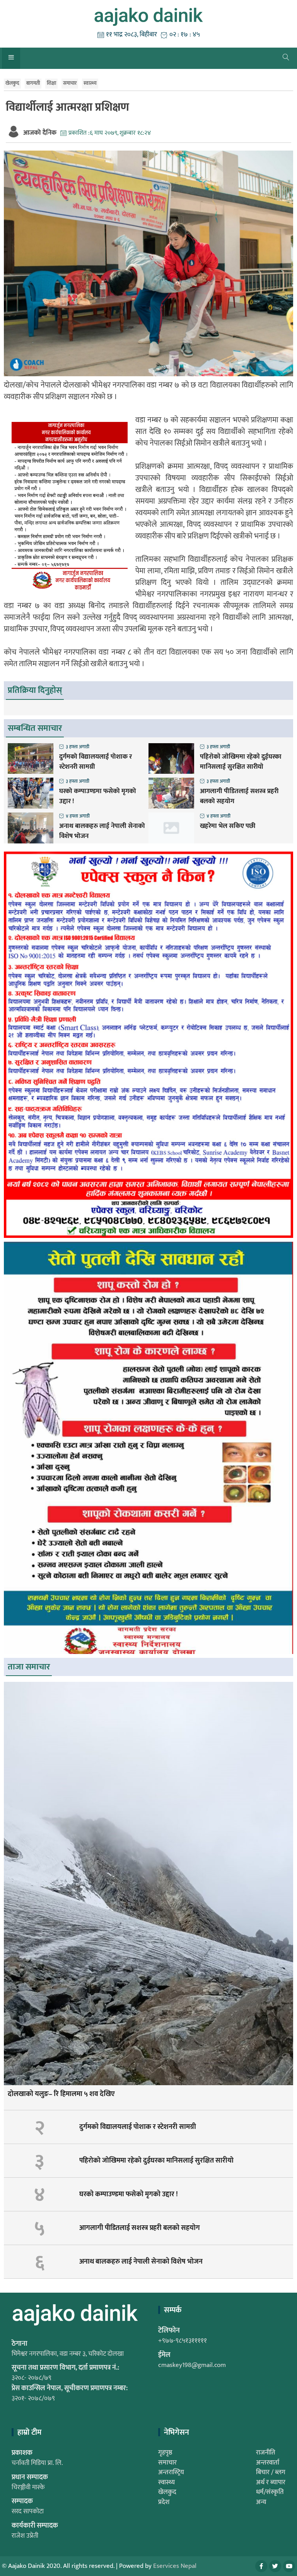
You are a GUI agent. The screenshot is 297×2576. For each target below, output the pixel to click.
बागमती (33, 83)
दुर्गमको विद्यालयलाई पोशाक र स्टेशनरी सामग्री (96, 762)
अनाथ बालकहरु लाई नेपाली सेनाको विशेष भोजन (102, 831)
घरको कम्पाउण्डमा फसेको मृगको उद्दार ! (98, 796)
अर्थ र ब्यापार (271, 2482)
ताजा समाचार (29, 1667)
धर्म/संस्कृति (270, 2492)
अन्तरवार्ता (268, 2463)
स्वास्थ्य (90, 83)
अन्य (261, 2502)
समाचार (70, 83)
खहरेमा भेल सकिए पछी (228, 826)
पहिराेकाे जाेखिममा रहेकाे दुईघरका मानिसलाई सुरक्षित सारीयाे (241, 762)
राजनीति (266, 2453)
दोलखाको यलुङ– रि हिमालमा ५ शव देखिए (61, 2094)
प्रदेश (164, 2502)
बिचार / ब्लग (271, 2472)
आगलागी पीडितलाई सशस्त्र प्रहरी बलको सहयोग (239, 796)
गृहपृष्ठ (165, 2453)
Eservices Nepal (175, 2566)
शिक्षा (51, 83)
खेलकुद (12, 83)
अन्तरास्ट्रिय (171, 2472)
